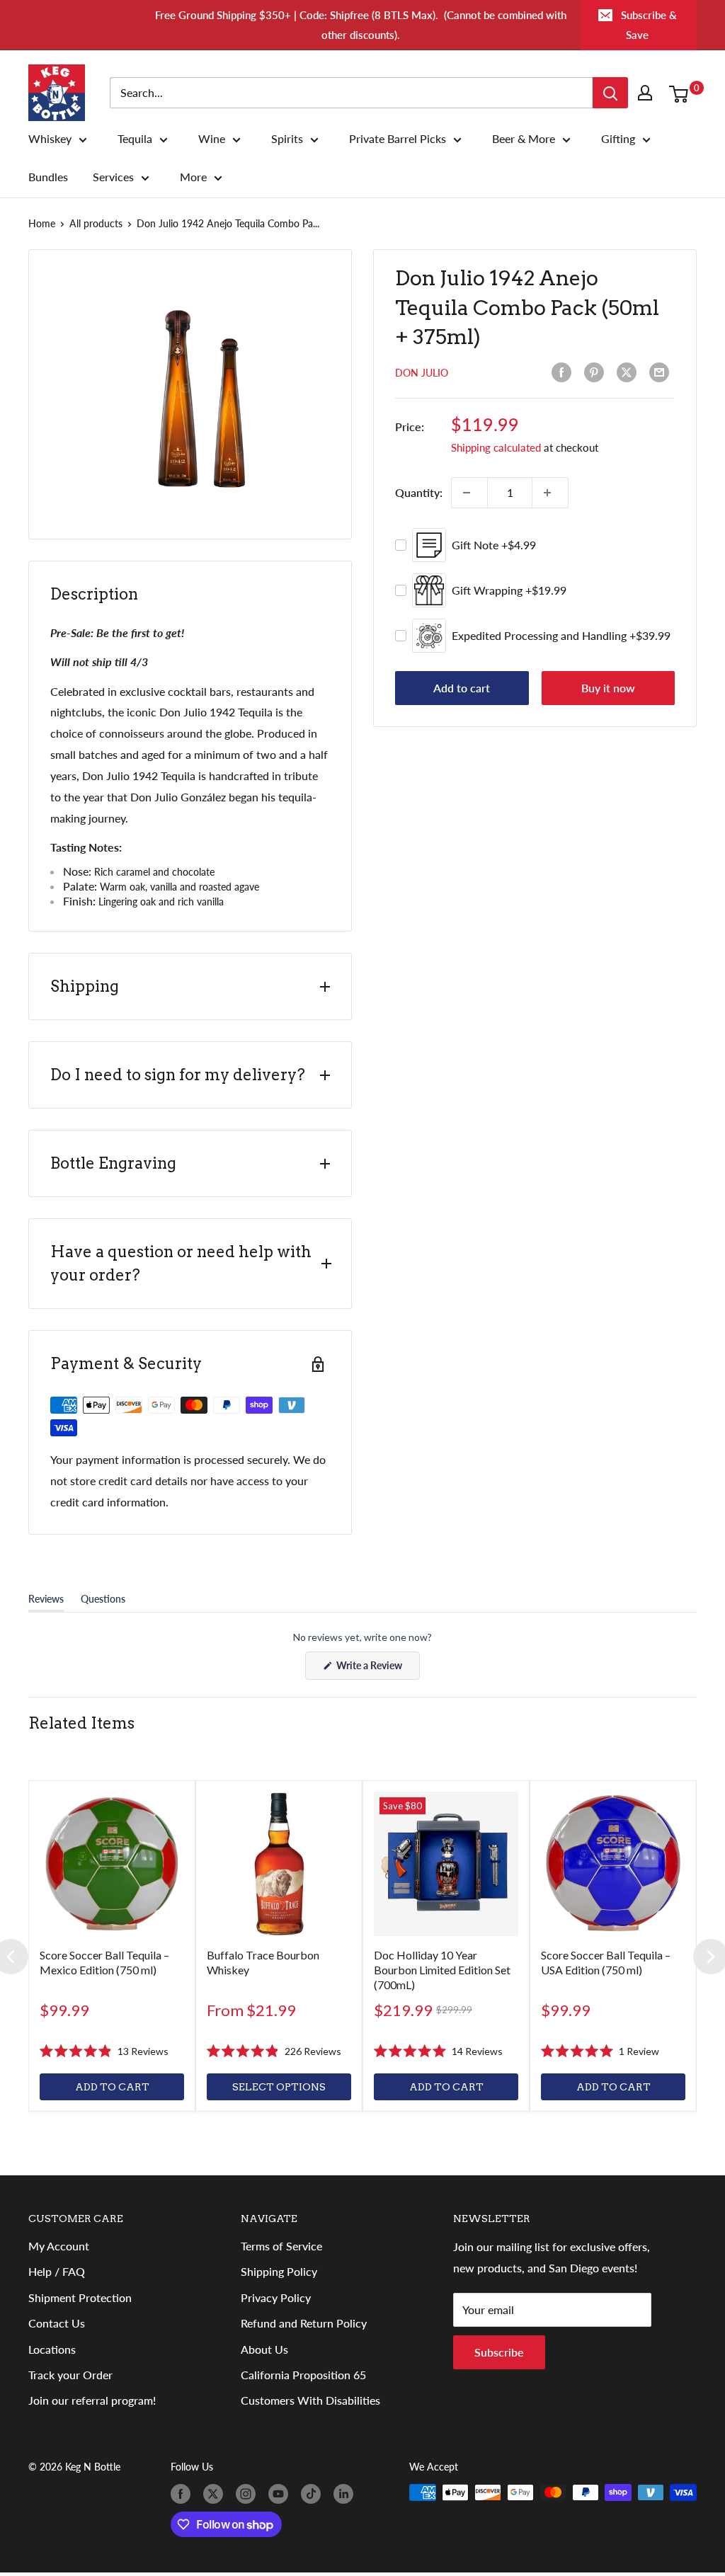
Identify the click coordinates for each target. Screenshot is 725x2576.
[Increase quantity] (550, 493)
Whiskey (50, 139)
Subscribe (499, 2352)
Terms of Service (281, 2246)
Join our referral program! (92, 2400)
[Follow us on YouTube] (281, 2494)
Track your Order (70, 2375)
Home (42, 223)
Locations (52, 2349)
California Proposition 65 (303, 2375)
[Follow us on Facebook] (183, 2494)
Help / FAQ (57, 2271)
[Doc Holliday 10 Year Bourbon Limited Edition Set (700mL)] (446, 1864)
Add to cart (462, 688)
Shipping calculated (496, 447)
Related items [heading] (81, 1723)
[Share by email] (662, 372)
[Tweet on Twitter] (629, 372)
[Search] (610, 93)
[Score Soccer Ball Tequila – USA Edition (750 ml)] (613, 1864)
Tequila (135, 139)
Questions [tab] (103, 1602)
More (193, 177)
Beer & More (524, 139)
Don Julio (422, 373)
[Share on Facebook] (564, 372)
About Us (264, 2349)
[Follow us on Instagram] (249, 2494)
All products (96, 223)
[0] (682, 93)
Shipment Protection (80, 2297)
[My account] (648, 93)
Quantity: (419, 492)
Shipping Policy (279, 2271)
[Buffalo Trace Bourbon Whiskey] (279, 1864)
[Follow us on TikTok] (314, 2494)
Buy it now (608, 688)
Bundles (48, 177)
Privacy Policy (276, 2297)
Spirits (287, 139)
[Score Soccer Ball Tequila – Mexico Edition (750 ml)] (112, 1864)
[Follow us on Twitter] (216, 2494)
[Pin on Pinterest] (597, 372)
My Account (59, 2246)
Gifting (618, 139)
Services (113, 177)
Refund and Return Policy (304, 2323)
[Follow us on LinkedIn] (346, 2494)
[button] (104, 2051)
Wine (212, 139)
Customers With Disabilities (310, 2400)
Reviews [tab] (46, 1602)
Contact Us (57, 2323)
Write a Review (377, 1669)
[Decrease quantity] (469, 493)
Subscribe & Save (649, 25)
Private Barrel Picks (398, 139)
